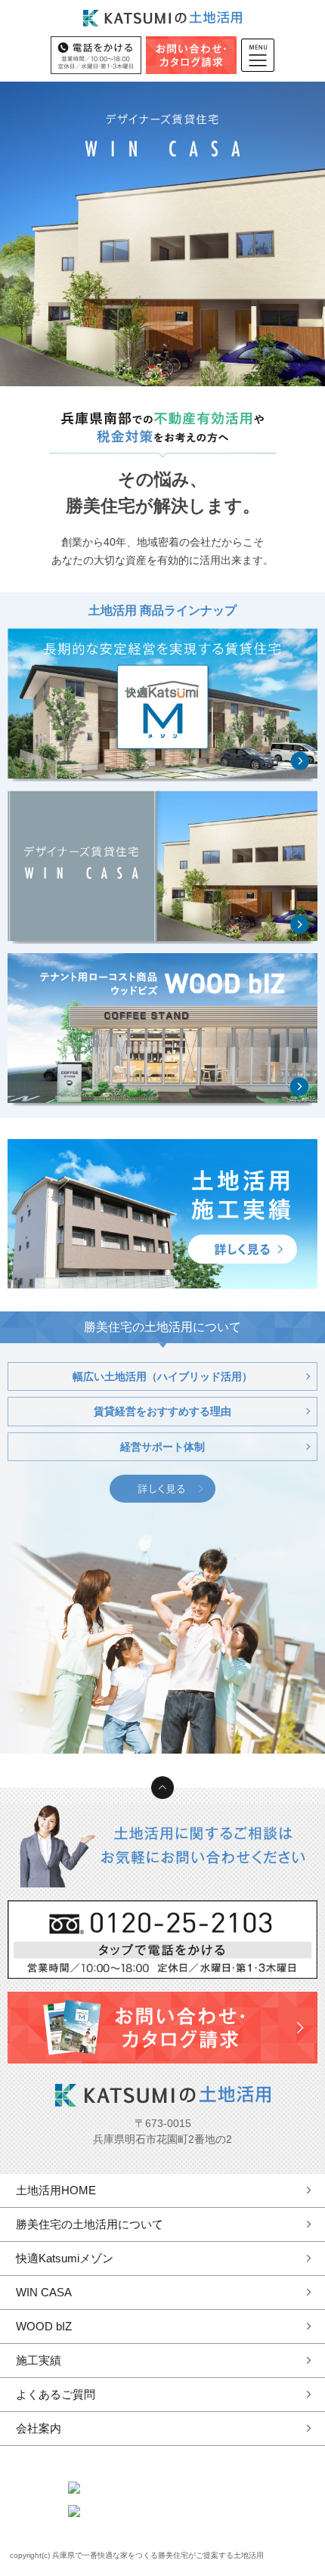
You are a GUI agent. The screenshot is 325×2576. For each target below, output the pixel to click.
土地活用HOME (56, 2190)
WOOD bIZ (44, 2326)
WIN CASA (44, 2292)
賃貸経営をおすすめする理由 (162, 1411)
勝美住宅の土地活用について (90, 2224)
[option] (162, 234)
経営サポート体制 (162, 1447)
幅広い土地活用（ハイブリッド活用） (162, 1376)
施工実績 (39, 2360)
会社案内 (39, 2428)
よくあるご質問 (56, 2394)
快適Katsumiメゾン (65, 2258)
